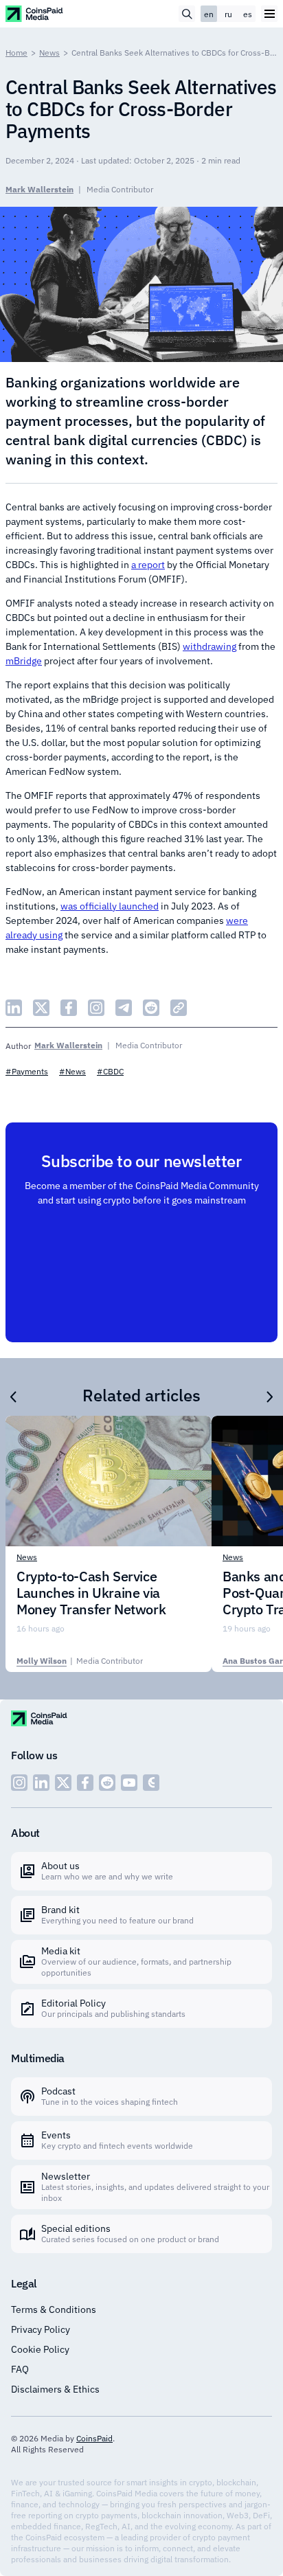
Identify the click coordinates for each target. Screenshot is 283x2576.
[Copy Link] (179, 1008)
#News (72, 1071)
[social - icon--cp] (151, 1783)
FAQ (20, 2369)
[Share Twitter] (41, 1008)
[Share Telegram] (124, 1008)
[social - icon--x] (63, 1783)
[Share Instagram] (96, 1008)
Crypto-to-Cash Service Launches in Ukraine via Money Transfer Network (91, 1593)
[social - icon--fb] (85, 1783)
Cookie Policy (40, 2349)
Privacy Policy (41, 2329)
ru (228, 14)
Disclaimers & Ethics (55, 2389)
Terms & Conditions (54, 2309)
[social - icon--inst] (19, 1783)
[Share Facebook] (69, 1008)
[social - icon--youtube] (129, 1783)
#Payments (27, 1071)
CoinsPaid (94, 2438)
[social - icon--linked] (41, 1783)
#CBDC (110, 1071)
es (248, 14)
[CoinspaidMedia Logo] (35, 13)
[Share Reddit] (151, 1008)
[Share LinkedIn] (14, 1008)
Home (16, 53)
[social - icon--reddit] (107, 1783)
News (49, 53)
